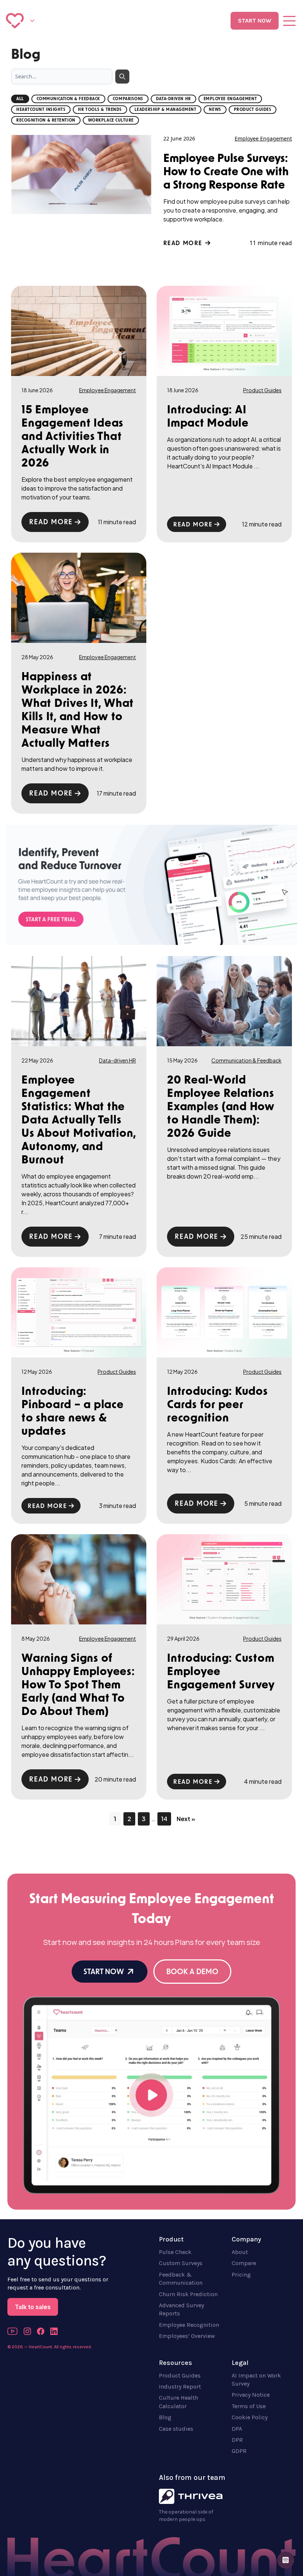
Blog (165, 2417)
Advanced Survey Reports (181, 2309)
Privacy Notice (251, 2395)
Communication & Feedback (68, 99)
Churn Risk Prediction (188, 2294)
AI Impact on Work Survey (256, 2380)
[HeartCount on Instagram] (27, 2331)
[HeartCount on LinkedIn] (54, 2331)
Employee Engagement (230, 99)
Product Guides (253, 110)
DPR (237, 2440)
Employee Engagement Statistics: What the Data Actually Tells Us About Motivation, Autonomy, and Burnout (79, 1119)
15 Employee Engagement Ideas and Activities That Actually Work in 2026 (72, 436)
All (20, 99)
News (215, 110)
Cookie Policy (250, 2417)
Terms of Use (249, 2406)
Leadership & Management (166, 110)
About (240, 2252)
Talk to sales (33, 2307)
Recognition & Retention (46, 120)
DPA (237, 2429)
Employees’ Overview (187, 2336)
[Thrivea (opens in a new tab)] (191, 2497)
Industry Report (180, 2387)
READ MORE (184, 243)
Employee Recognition (189, 2325)
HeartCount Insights (41, 110)
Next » (186, 1819)
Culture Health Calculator (178, 2402)
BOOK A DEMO (192, 1972)
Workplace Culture (111, 120)
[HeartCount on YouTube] (13, 2331)
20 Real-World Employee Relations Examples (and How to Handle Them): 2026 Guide (221, 1106)
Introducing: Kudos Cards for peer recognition (217, 1404)
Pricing (241, 2275)
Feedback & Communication (181, 2279)
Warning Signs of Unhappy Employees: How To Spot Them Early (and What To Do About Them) (78, 1684)
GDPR (239, 2451)
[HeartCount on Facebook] (41, 2331)
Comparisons (128, 99)
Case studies (176, 2429)
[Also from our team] (32, 21)
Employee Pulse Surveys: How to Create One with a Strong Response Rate (226, 171)
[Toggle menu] (289, 21)
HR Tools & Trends (100, 110)
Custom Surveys (181, 2263)
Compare (244, 2263)
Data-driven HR (173, 99)
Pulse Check (175, 2252)
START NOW (255, 21)
